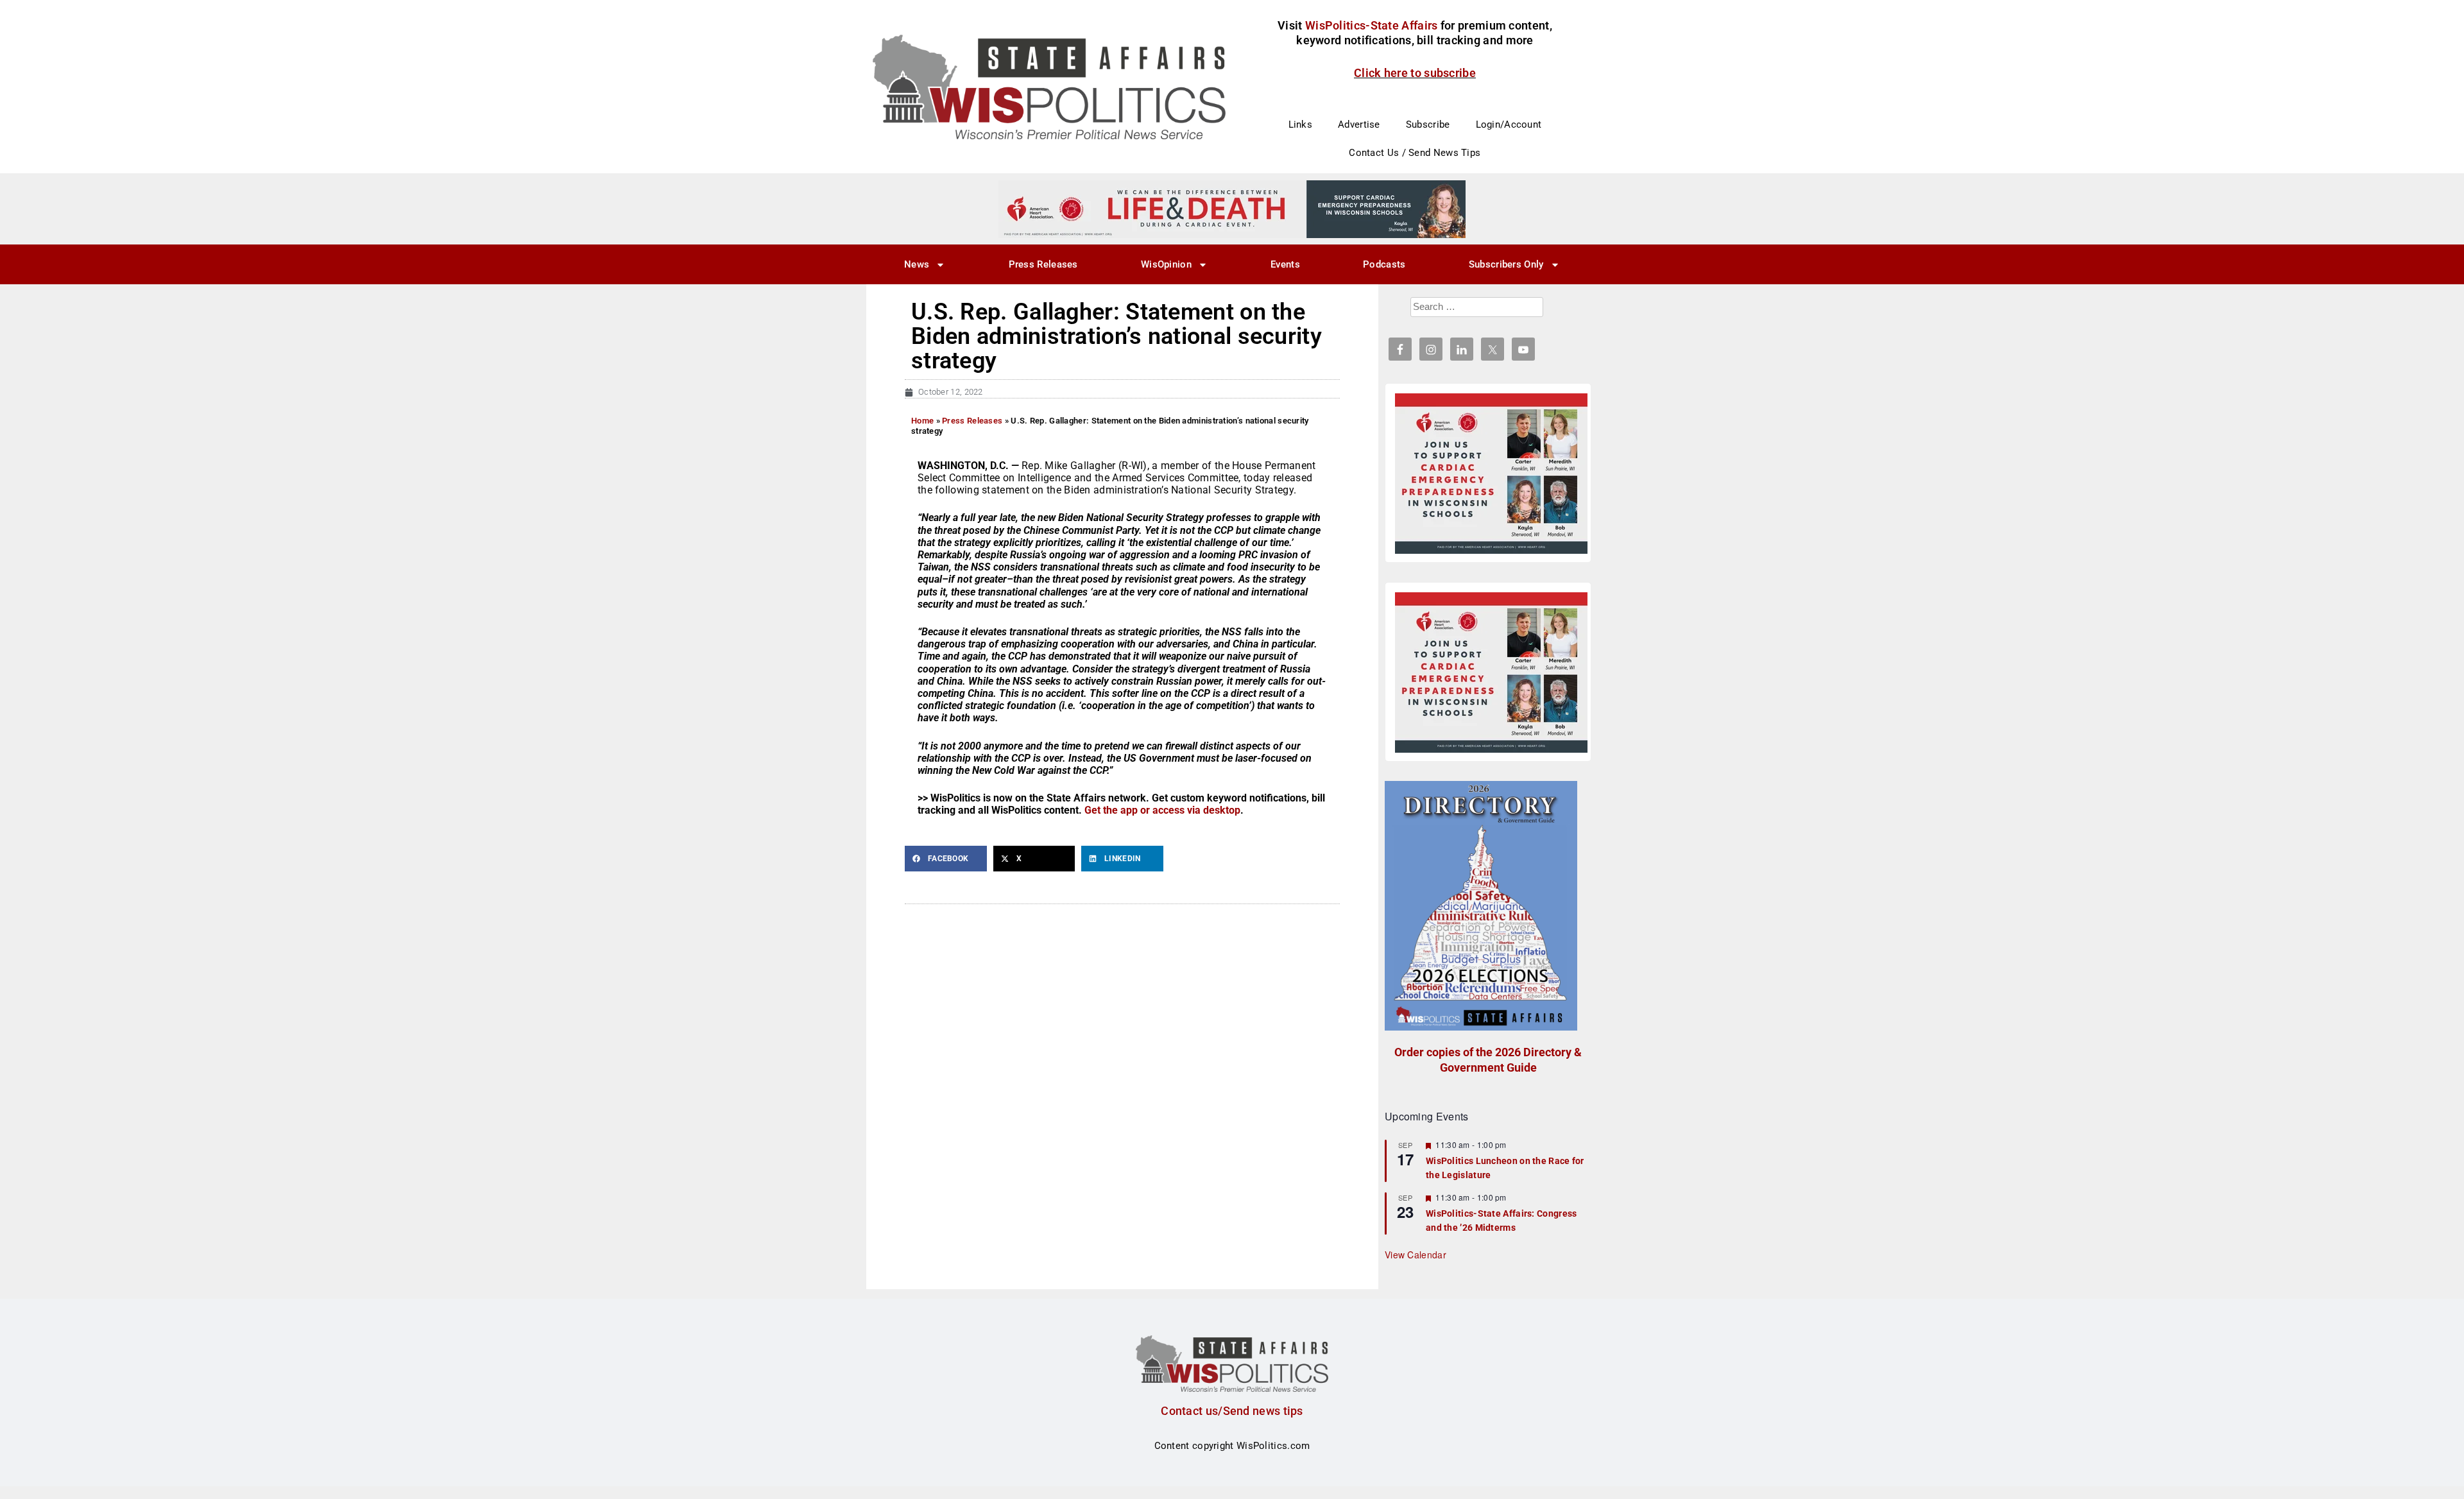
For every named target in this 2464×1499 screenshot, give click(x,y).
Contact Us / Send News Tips (1415, 153)
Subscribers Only (1506, 264)
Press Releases (1043, 264)
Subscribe (1428, 124)
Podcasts (1384, 264)
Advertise (1359, 124)
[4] (1232, 209)
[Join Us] (1491, 474)
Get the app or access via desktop (1162, 810)
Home (922, 421)
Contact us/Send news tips (1232, 1411)
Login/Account (1509, 124)
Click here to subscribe (1415, 73)
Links (1301, 124)
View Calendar (1416, 1255)
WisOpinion (1166, 264)
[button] (946, 859)
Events (1285, 264)
